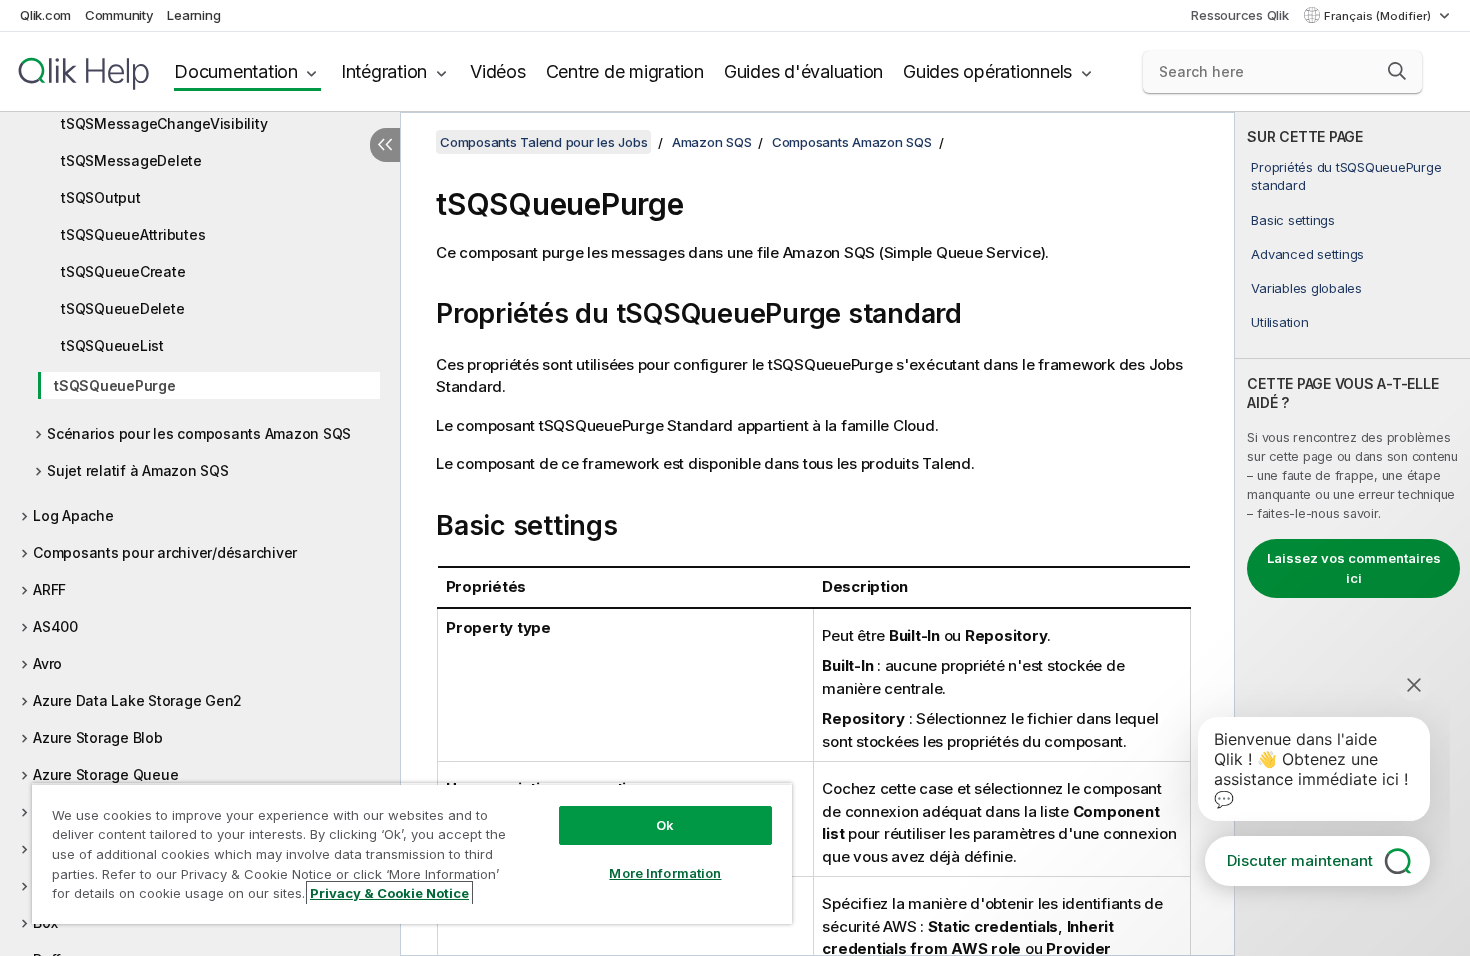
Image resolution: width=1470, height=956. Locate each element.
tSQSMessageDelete (131, 160)
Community (119, 15)
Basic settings (1293, 220)
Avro (47, 663)
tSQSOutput (101, 197)
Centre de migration (625, 71)
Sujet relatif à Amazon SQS (138, 470)
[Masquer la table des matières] (385, 145)
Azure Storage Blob (98, 737)
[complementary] (1352, 534)
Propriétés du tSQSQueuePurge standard (1346, 176)
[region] (412, 853)
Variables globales (1306, 288)
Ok (665, 825)
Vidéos (498, 71)
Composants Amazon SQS (852, 142)
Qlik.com (45, 15)
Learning (193, 15)
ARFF (49, 589)
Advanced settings (1307, 254)
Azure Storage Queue (105, 774)
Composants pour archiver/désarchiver (165, 552)
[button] (1397, 71)
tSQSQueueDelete (122, 308)
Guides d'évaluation (803, 71)
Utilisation (1279, 322)
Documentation (236, 71)
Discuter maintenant (1300, 860)
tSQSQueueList (112, 345)
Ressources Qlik (1239, 15)
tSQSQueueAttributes (133, 234)
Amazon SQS (712, 142)
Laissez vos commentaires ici (1354, 568)
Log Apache (73, 515)
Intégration (384, 71)
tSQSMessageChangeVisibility (164, 123)
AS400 (55, 626)
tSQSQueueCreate (123, 271)
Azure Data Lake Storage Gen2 (137, 700)
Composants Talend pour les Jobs (543, 142)
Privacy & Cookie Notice (389, 893)
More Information (665, 873)
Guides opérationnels (987, 71)
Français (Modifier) (1379, 16)
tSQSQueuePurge (115, 385)
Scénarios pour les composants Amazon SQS (199, 433)
